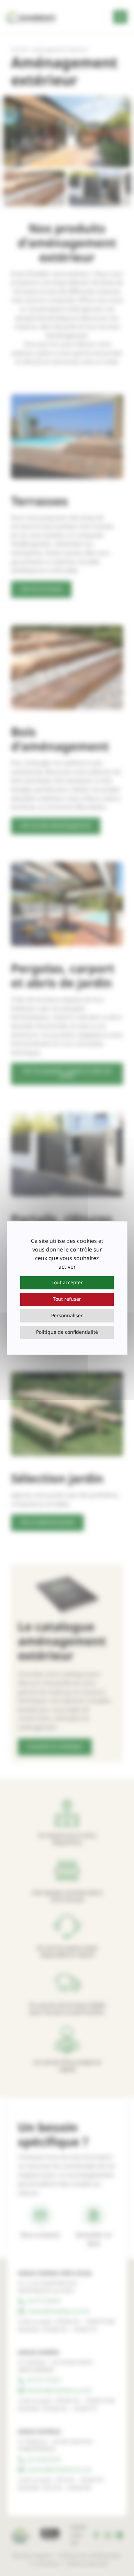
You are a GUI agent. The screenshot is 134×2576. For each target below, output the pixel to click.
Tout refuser (67, 1299)
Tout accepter (67, 1283)
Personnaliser (67, 1316)
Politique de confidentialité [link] (67, 1332)
